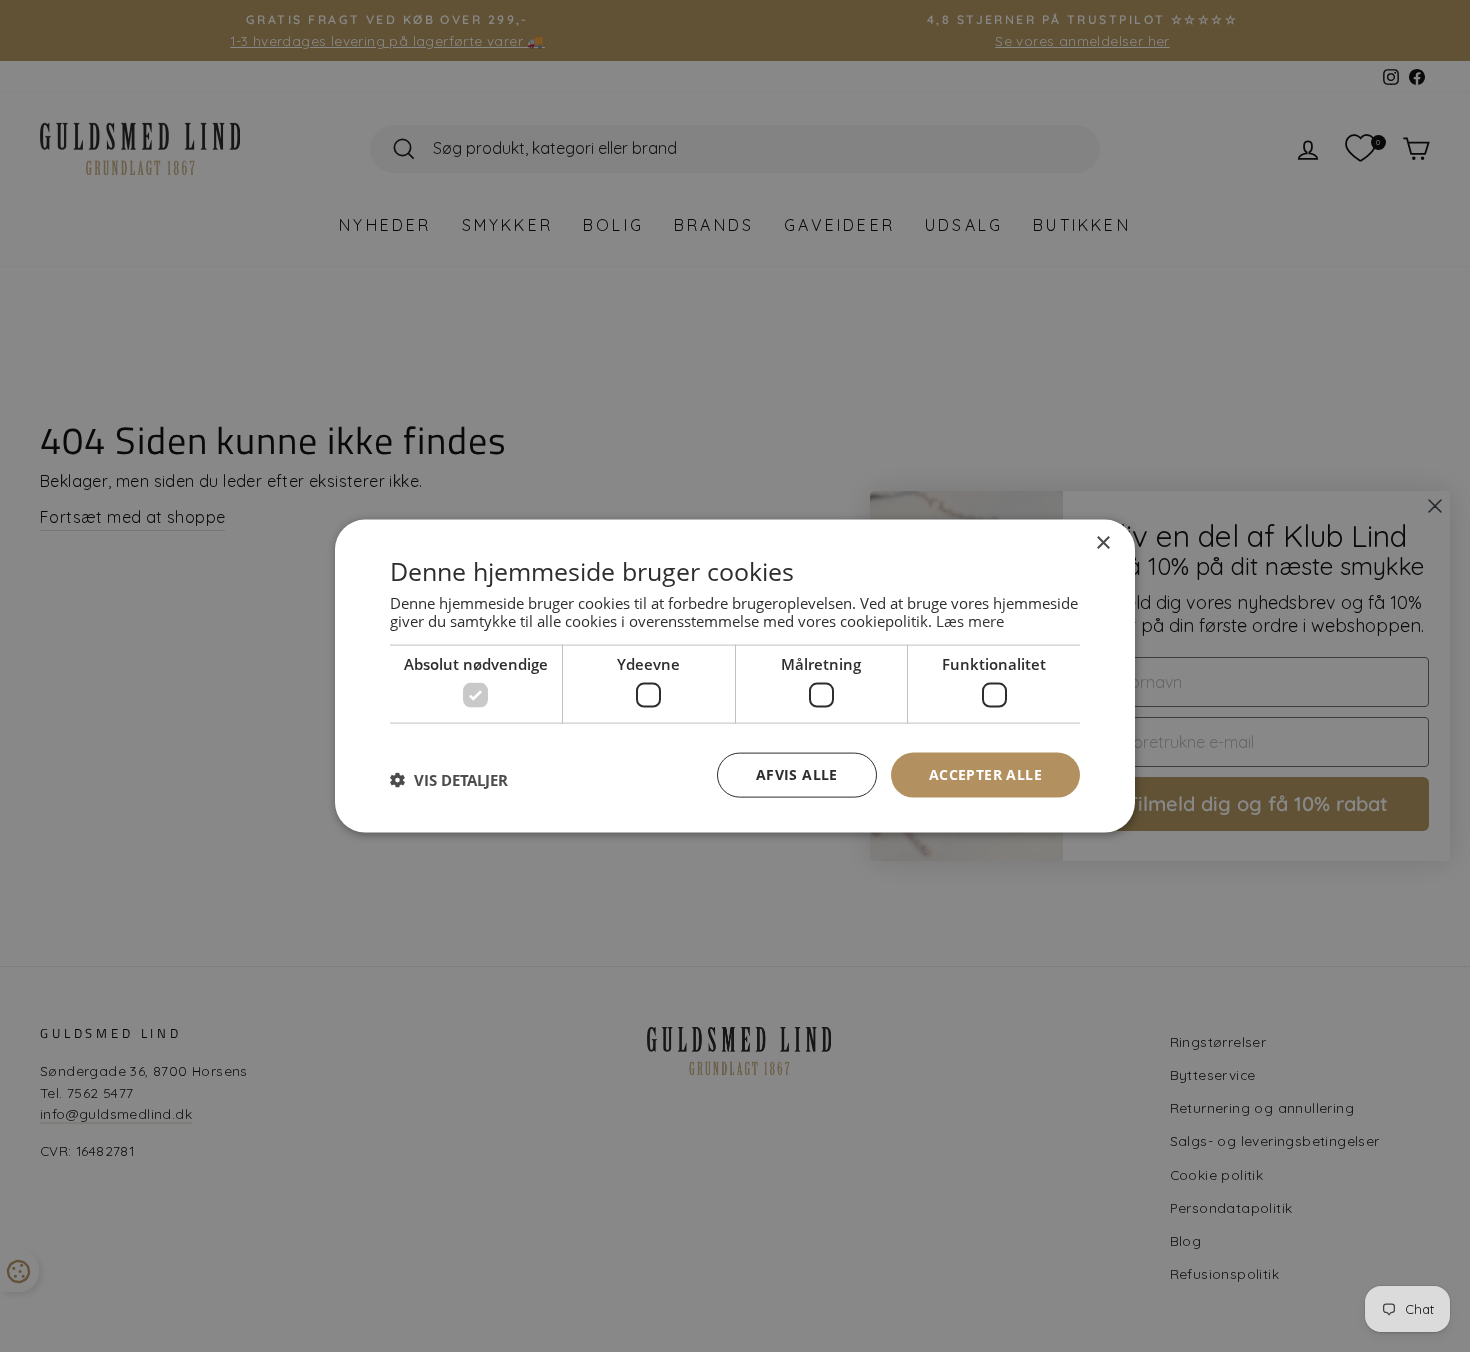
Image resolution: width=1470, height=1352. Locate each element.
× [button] (1102, 543)
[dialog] (735, 676)
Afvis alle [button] (797, 774)
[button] (449, 780)
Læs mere (970, 620)
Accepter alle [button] (985, 774)
